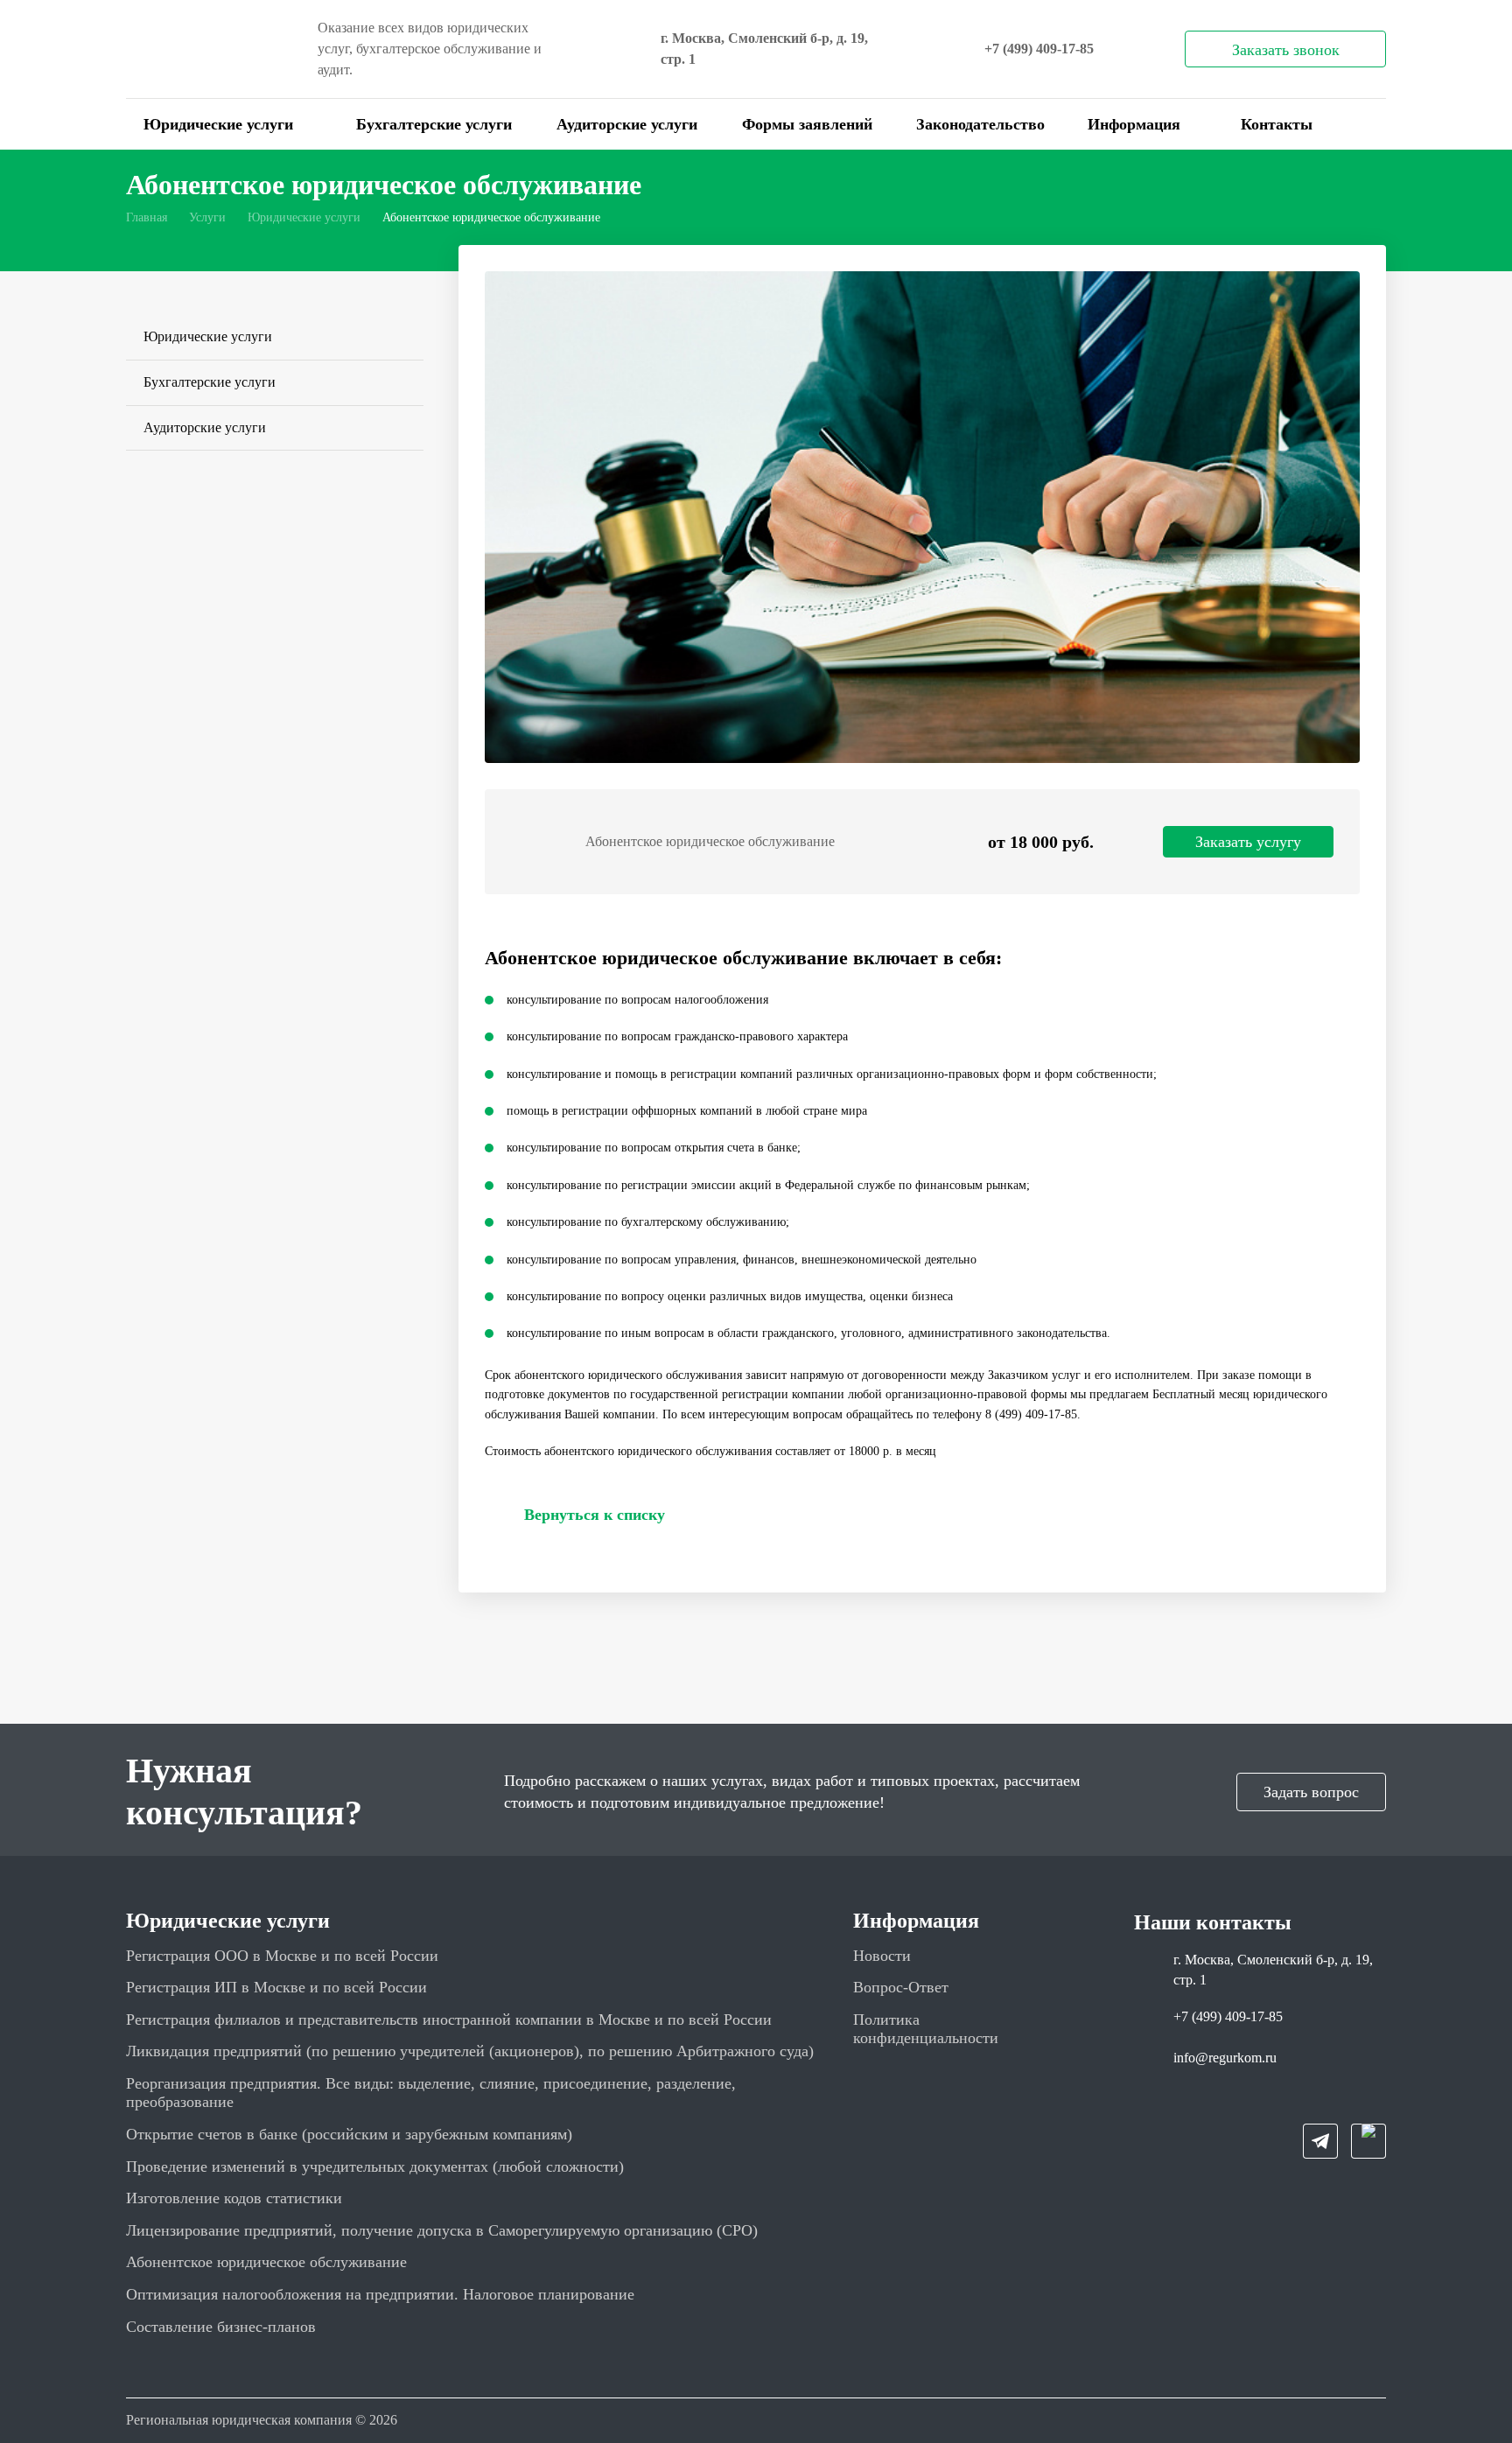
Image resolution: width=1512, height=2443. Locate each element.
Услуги (207, 217)
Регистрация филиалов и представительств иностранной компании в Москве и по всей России (449, 2019)
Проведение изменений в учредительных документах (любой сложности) (375, 2166)
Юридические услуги (218, 124)
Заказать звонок (1286, 50)
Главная (147, 217)
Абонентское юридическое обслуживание (266, 2262)
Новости (882, 1956)
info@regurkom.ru (1225, 2058)
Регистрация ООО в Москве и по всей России (282, 1956)
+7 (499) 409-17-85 (1039, 49)
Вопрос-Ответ (901, 1987)
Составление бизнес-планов (221, 2327)
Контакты (1277, 124)
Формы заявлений (807, 124)
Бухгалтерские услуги (434, 124)
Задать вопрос (1311, 1792)
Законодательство (980, 124)
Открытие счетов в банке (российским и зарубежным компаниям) (349, 2134)
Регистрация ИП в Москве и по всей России (276, 1987)
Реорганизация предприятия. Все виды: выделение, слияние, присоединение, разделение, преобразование (431, 2093)
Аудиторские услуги (627, 124)
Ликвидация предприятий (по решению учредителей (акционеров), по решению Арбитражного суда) (470, 2051)
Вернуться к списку (595, 1515)
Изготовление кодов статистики (234, 2198)
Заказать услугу (1248, 842)
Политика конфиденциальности (926, 2029)
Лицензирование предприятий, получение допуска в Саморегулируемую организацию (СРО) (442, 2230)
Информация (1134, 124)
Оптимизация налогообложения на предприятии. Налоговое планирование (380, 2294)
